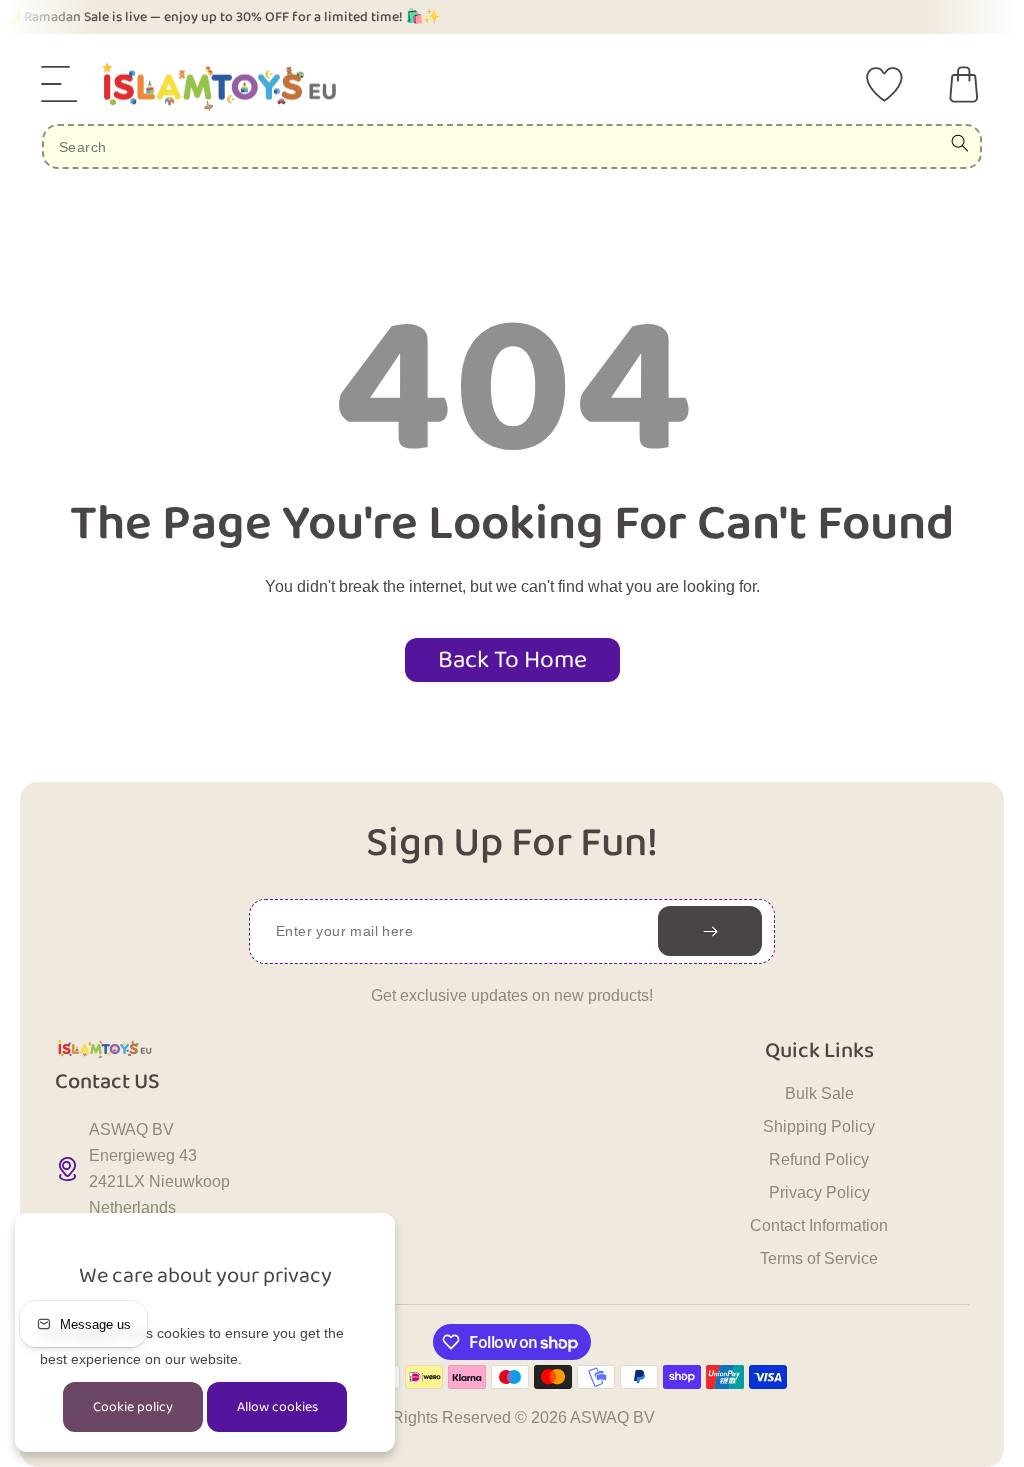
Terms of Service (819, 1258)
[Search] (960, 143)
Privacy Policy (819, 1192)
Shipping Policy (819, 1126)
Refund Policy (819, 1159)
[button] (60, 84)
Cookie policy (133, 1407)
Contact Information (819, 1225)
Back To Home (512, 660)
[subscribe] (710, 931)
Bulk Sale (819, 1093)
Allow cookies (277, 1407)
